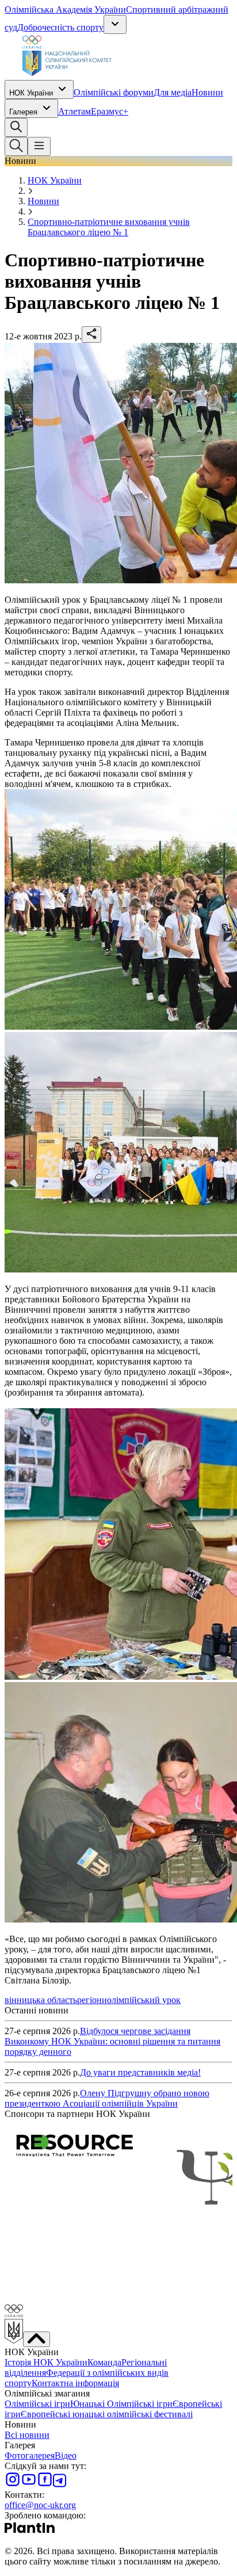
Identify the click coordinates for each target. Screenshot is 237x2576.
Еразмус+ (110, 111)
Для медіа (173, 92)
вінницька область (41, 2000)
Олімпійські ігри (37, 2404)
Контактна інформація (75, 2383)
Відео (66, 2455)
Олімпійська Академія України (65, 9)
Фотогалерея (30, 2455)
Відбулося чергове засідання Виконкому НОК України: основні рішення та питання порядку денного (112, 2041)
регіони (92, 2000)
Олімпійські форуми (114, 92)
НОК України (31, 93)
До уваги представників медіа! (140, 2072)
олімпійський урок (144, 2000)
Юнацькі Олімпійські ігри (121, 2404)
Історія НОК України (46, 2362)
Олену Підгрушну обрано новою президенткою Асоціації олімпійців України (107, 2098)
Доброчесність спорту (60, 27)
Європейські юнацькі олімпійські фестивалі (107, 2414)
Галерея (23, 112)
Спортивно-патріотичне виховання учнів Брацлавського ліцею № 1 (109, 227)
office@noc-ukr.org (40, 2505)
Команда (104, 2362)
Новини (207, 92)
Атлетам (74, 111)
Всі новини (27, 2435)
